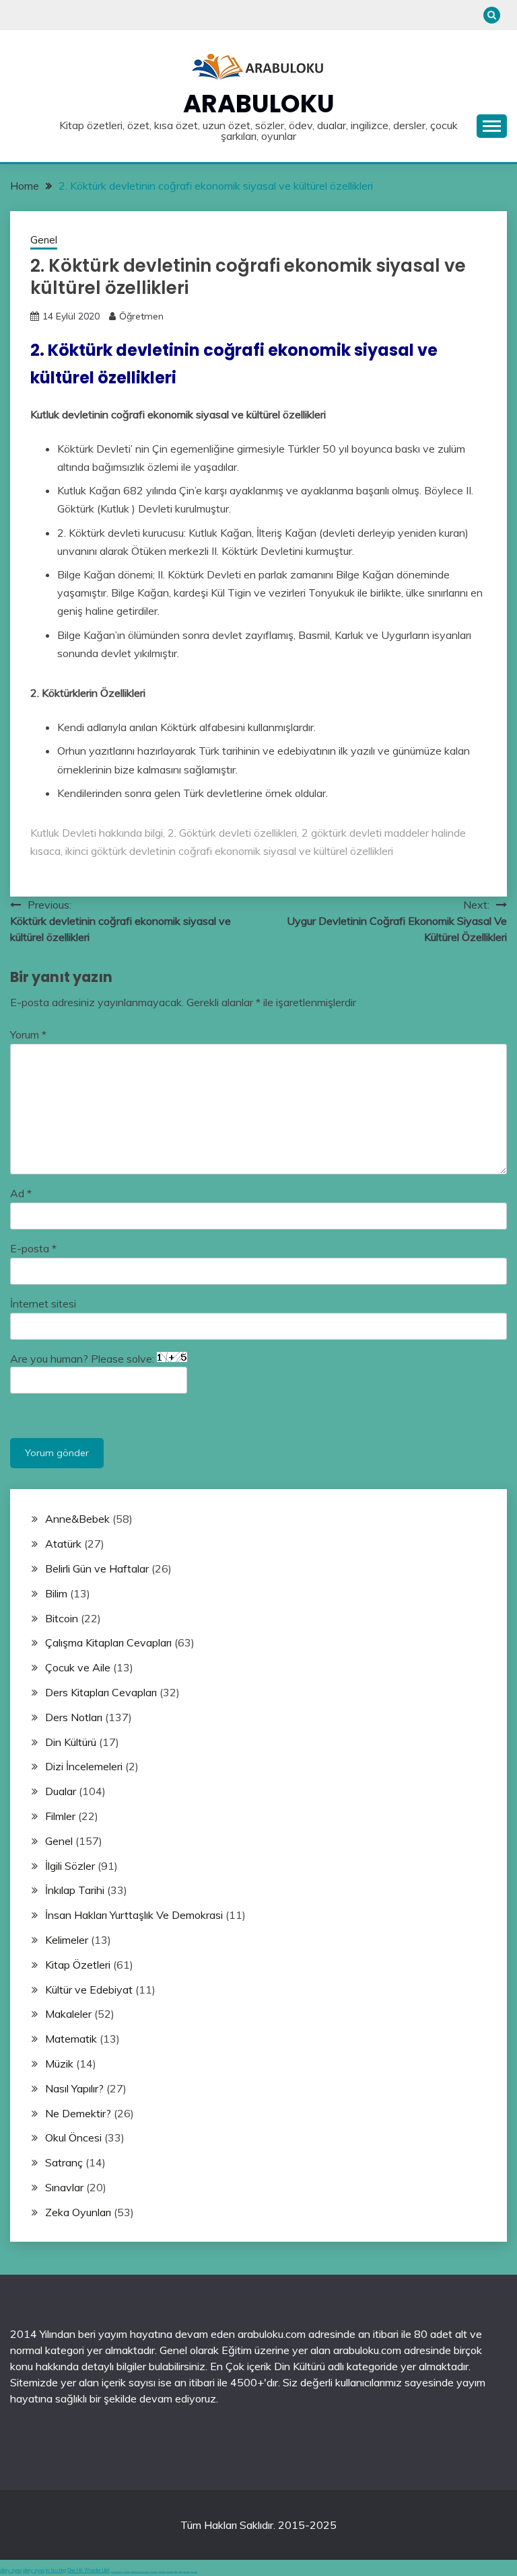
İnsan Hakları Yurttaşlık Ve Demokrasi (134, 1915)
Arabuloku (259, 104)
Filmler (60, 1816)
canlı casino (127, 2572)
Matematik (71, 2039)
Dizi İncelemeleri (84, 1766)
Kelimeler (67, 1940)
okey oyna (11, 2570)
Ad (21, 1193)
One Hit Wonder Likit (89, 2570)
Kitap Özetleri (78, 1965)
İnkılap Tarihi (75, 1890)
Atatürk (63, 1544)
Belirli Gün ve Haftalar (97, 1568)
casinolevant (154, 2572)
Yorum (28, 1034)
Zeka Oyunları (78, 2212)
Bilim (56, 1593)
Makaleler (68, 2014)
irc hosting (56, 2570)
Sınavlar (64, 2187)
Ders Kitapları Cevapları (101, 1692)
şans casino (170, 2572)
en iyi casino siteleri (117, 2572)
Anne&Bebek (77, 1519)
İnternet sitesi (43, 1303)
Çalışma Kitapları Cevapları (108, 1642)
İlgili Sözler (70, 1866)
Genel (44, 240)
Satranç (64, 2162)
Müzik (59, 2063)
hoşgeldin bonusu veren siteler (140, 2572)
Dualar (61, 1791)
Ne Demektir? (78, 2113)
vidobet (176, 2572)
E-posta (33, 1248)
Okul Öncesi (73, 2137)
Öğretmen (141, 316)
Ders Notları (74, 1717)
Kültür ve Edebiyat (89, 1990)
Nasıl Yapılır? (74, 2088)
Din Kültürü (71, 1742)
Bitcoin (62, 1618)
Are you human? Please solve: (83, 1359)
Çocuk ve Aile (78, 1667)
